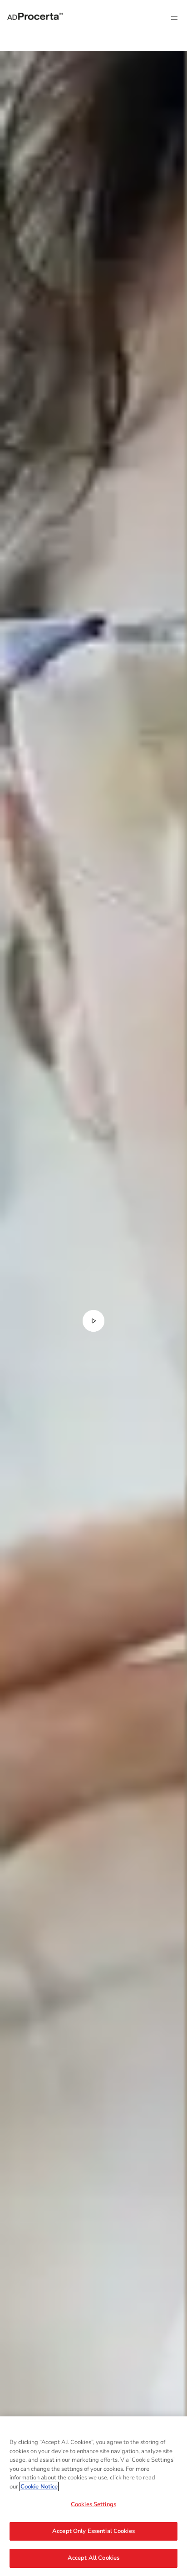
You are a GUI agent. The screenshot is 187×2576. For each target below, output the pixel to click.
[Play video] (93, 1321)
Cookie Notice (39, 2487)
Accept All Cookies (93, 2558)
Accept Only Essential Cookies (93, 2531)
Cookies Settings (93, 2504)
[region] (93, 2496)
